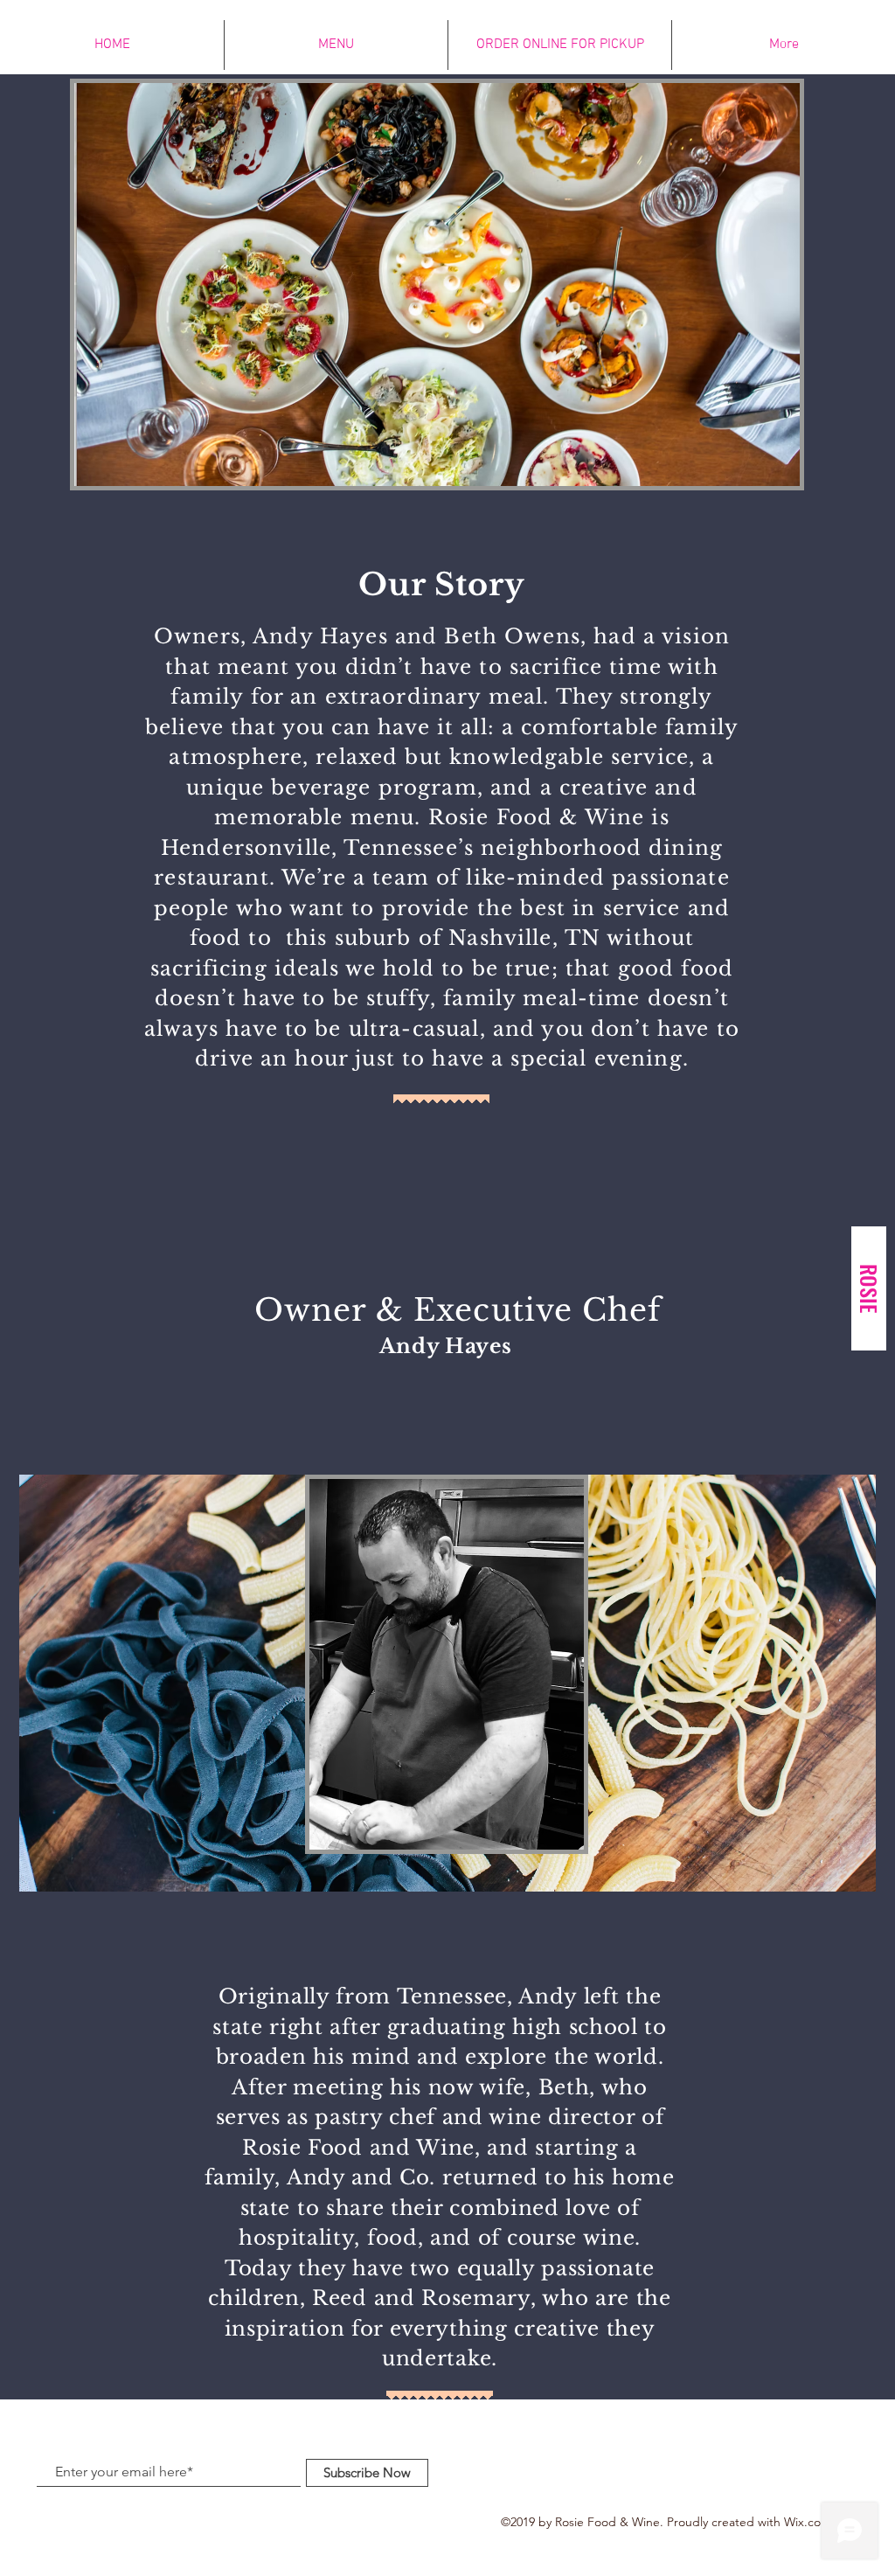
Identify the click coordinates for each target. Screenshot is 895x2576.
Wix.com (808, 2522)
